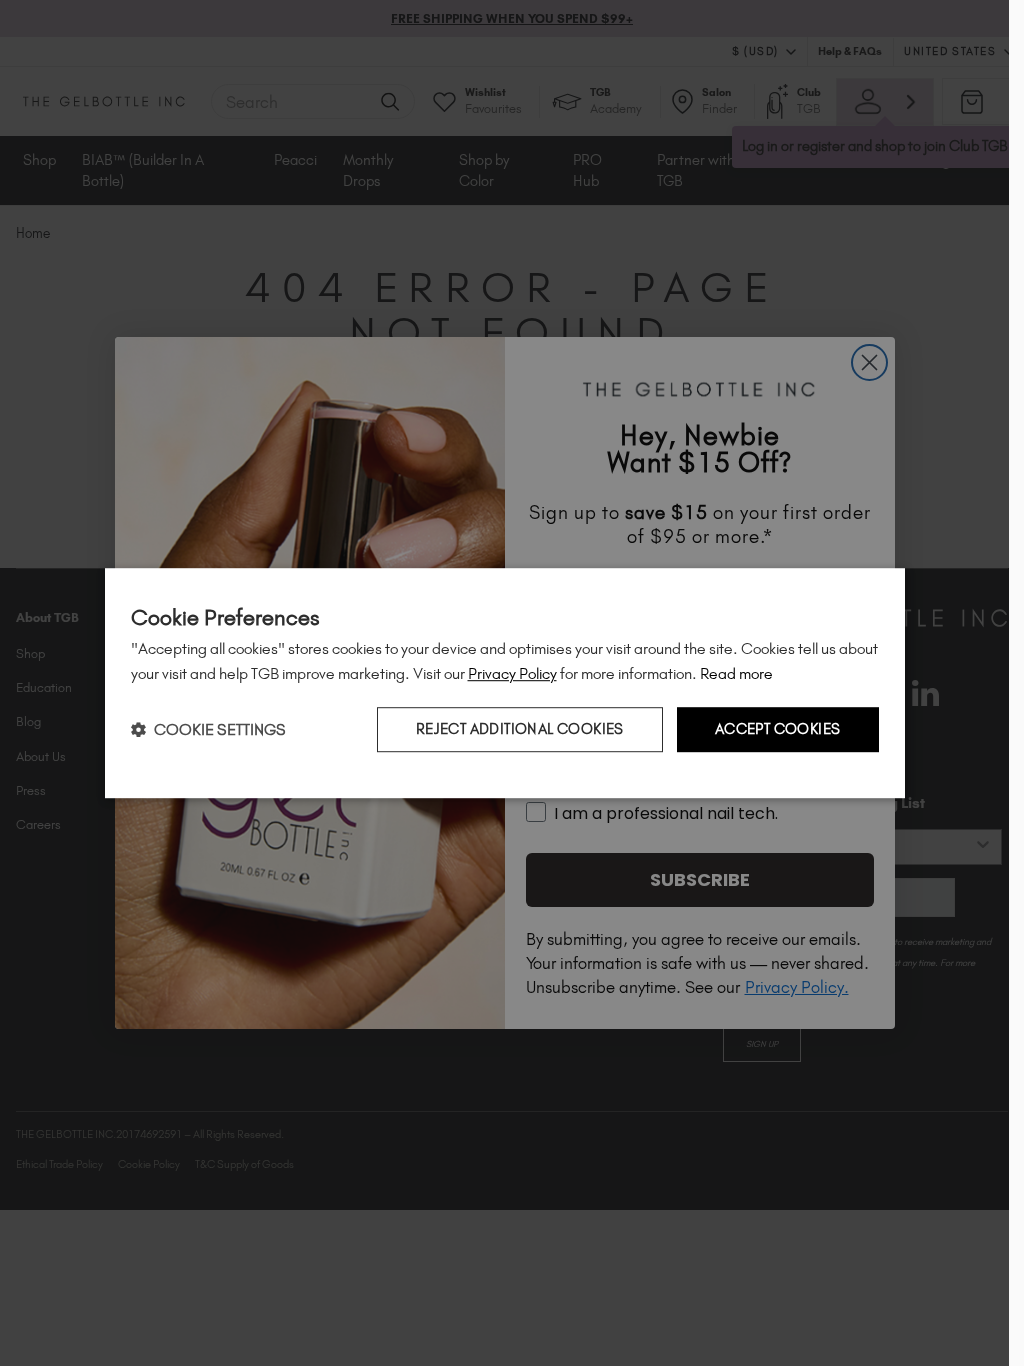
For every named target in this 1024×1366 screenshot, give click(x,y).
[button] (208, 729)
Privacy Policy (512, 673)
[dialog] (505, 683)
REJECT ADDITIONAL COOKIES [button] (520, 729)
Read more (736, 673)
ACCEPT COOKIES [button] (778, 729)
